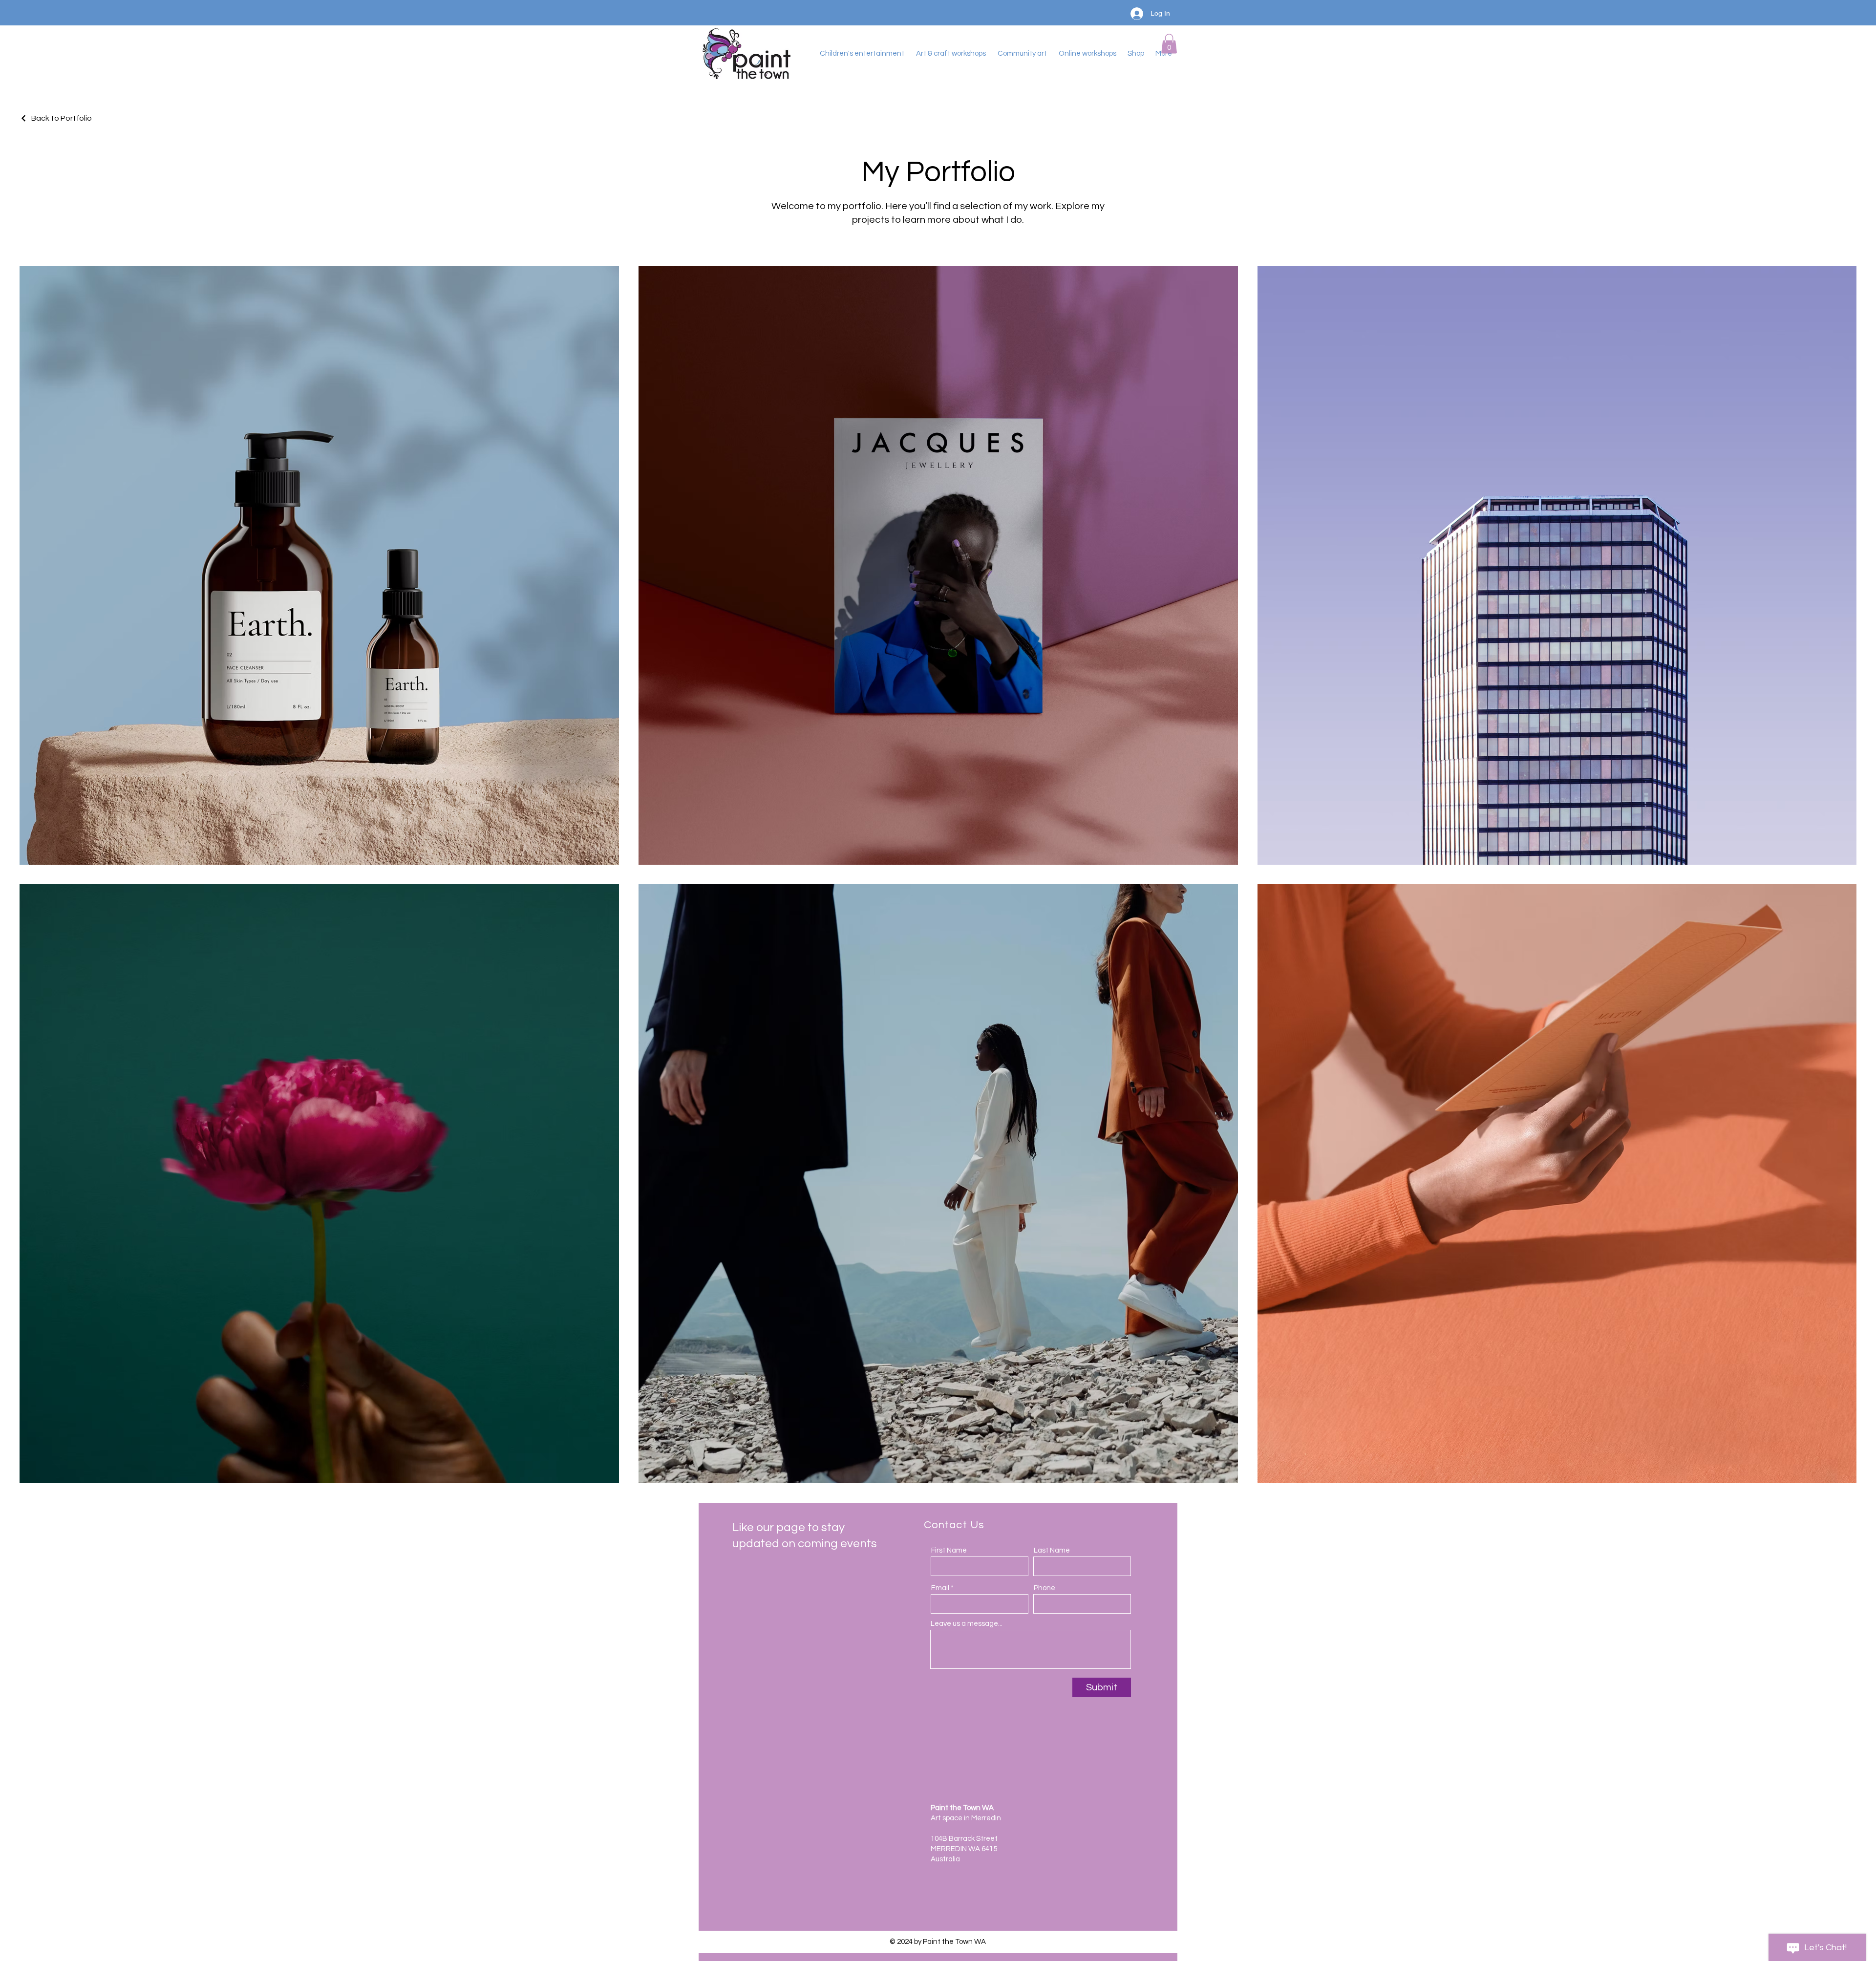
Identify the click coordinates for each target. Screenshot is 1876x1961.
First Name (949, 1550)
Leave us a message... (967, 1624)
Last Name (1052, 1550)
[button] (1169, 44)
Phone (1045, 1588)
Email (940, 1588)
